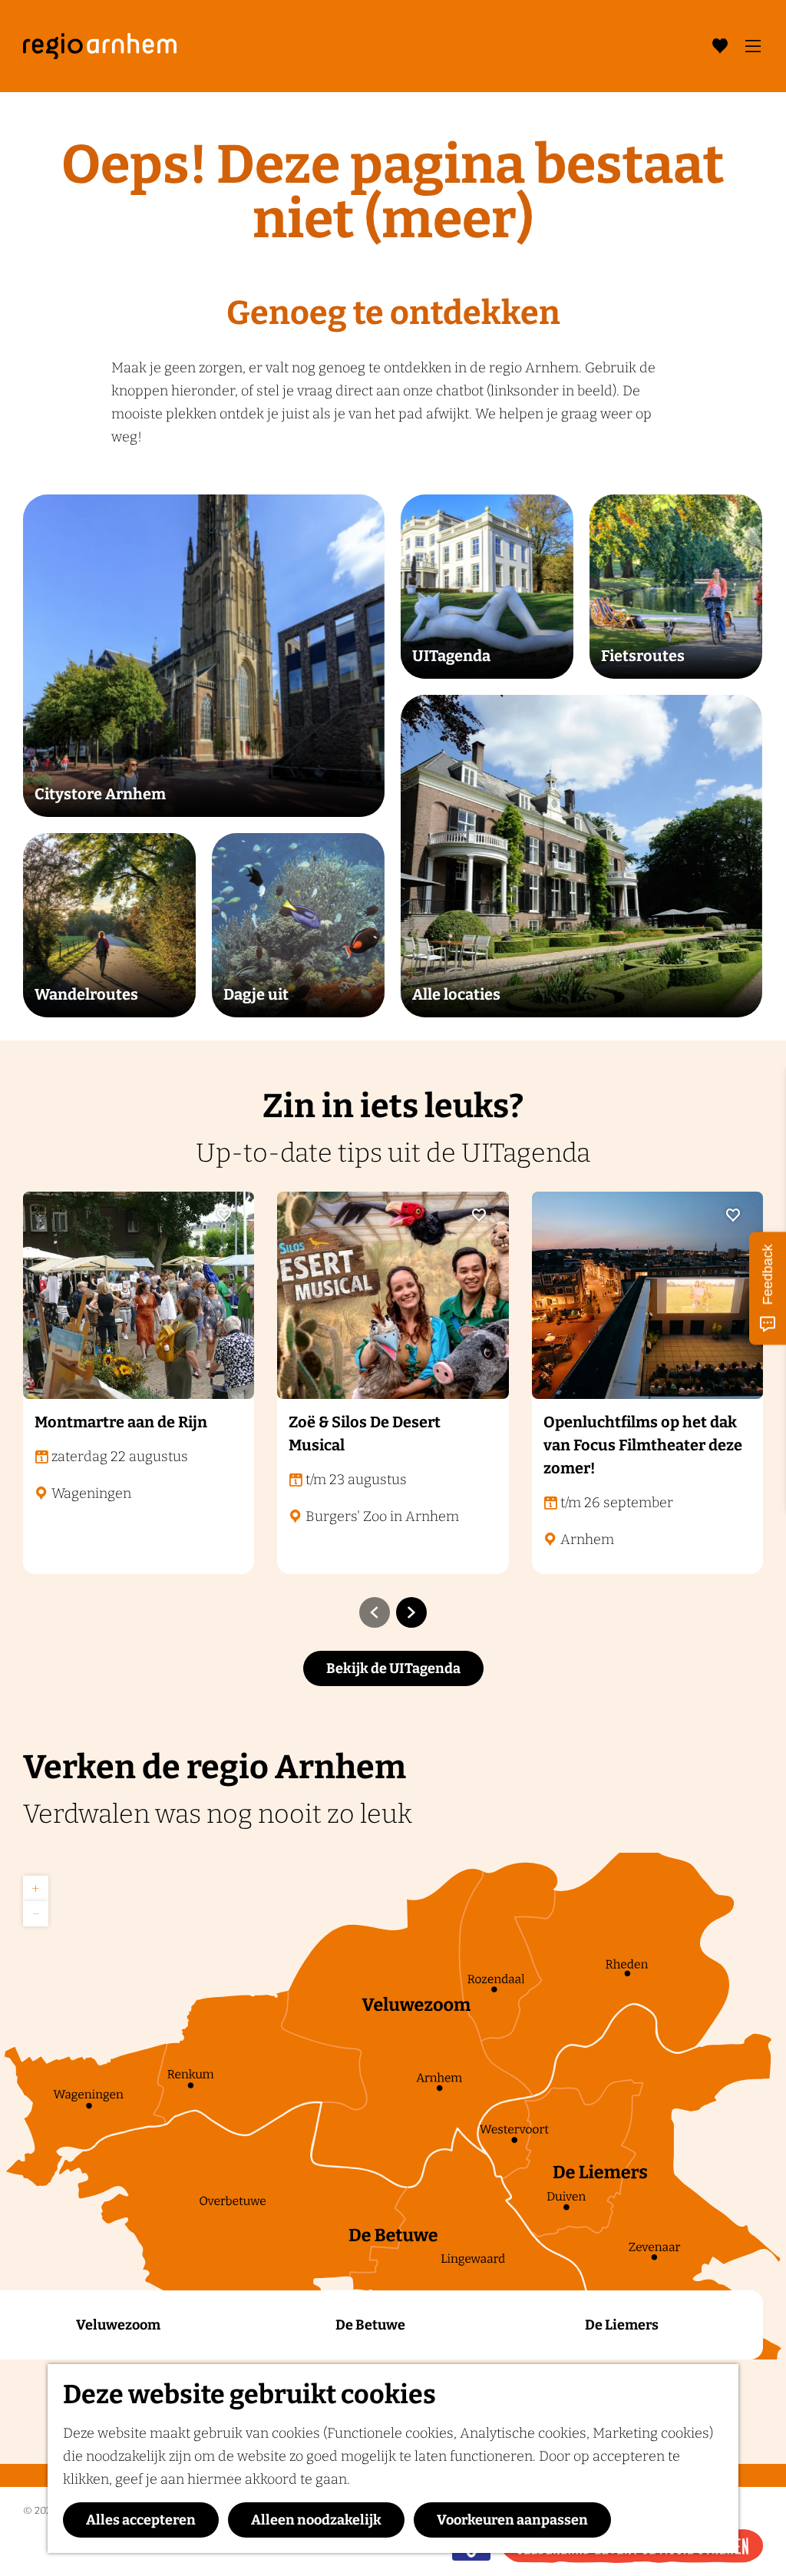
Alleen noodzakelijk (316, 2520)
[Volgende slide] (411, 1612)
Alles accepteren (141, 2520)
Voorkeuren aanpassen (512, 2520)
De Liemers (622, 2325)
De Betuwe (370, 2325)
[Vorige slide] (375, 1612)
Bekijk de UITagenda (393, 1668)
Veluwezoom (118, 2325)
